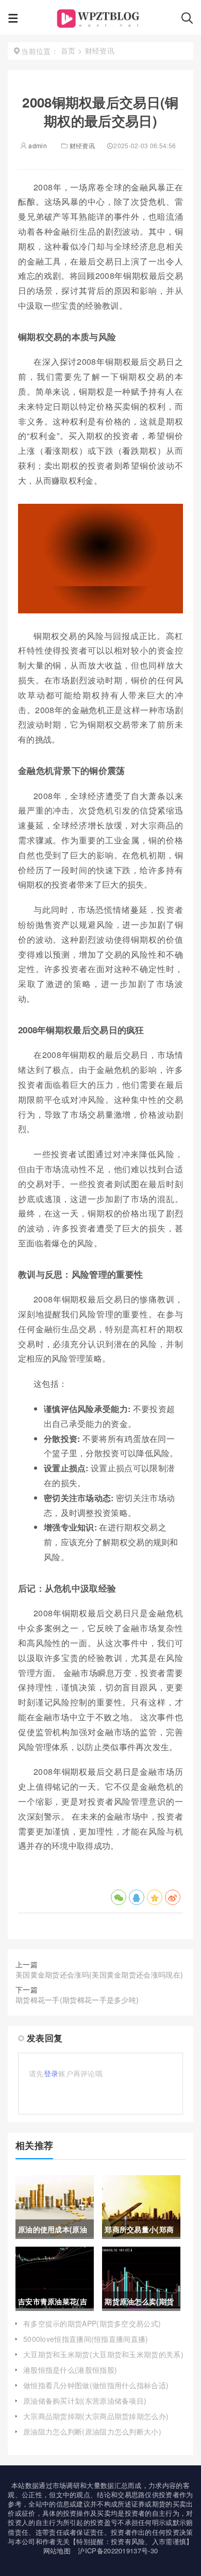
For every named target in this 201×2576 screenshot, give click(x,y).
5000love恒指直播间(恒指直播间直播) (86, 2339)
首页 (68, 50)
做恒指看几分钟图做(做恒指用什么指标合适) (96, 2385)
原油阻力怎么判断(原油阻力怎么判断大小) (92, 2431)
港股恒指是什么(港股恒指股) (70, 2370)
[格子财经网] (100, 21)
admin (37, 145)
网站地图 (57, 2551)
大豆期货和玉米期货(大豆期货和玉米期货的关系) (103, 2354)
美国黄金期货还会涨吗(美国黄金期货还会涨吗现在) (99, 1974)
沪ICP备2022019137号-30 (118, 2551)
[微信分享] (119, 1897)
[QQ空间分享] (155, 1897)
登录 (51, 2073)
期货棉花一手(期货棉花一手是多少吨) (77, 2000)
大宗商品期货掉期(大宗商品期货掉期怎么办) (96, 2416)
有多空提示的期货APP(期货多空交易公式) (92, 2323)
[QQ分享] (137, 1897)
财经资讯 (82, 145)
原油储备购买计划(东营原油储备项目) (85, 2401)
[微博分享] (173, 1897)
